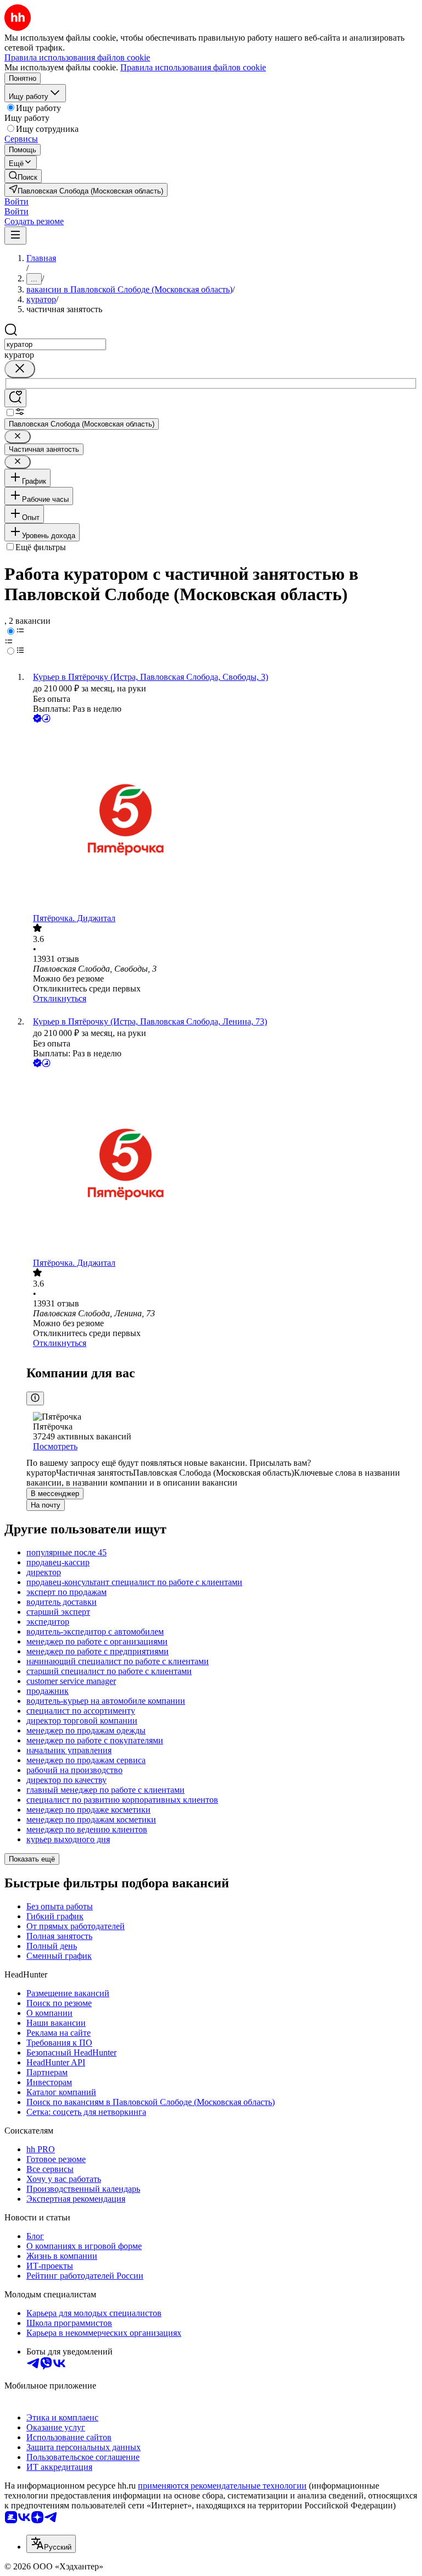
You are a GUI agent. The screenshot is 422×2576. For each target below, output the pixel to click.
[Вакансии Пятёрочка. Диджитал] (222, 819)
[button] (16, 201)
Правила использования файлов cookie (193, 67)
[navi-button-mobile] (15, 236)
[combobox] (55, 344)
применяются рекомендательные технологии (222, 2486)
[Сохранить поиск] (15, 398)
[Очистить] (20, 369)
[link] (23, 176)
